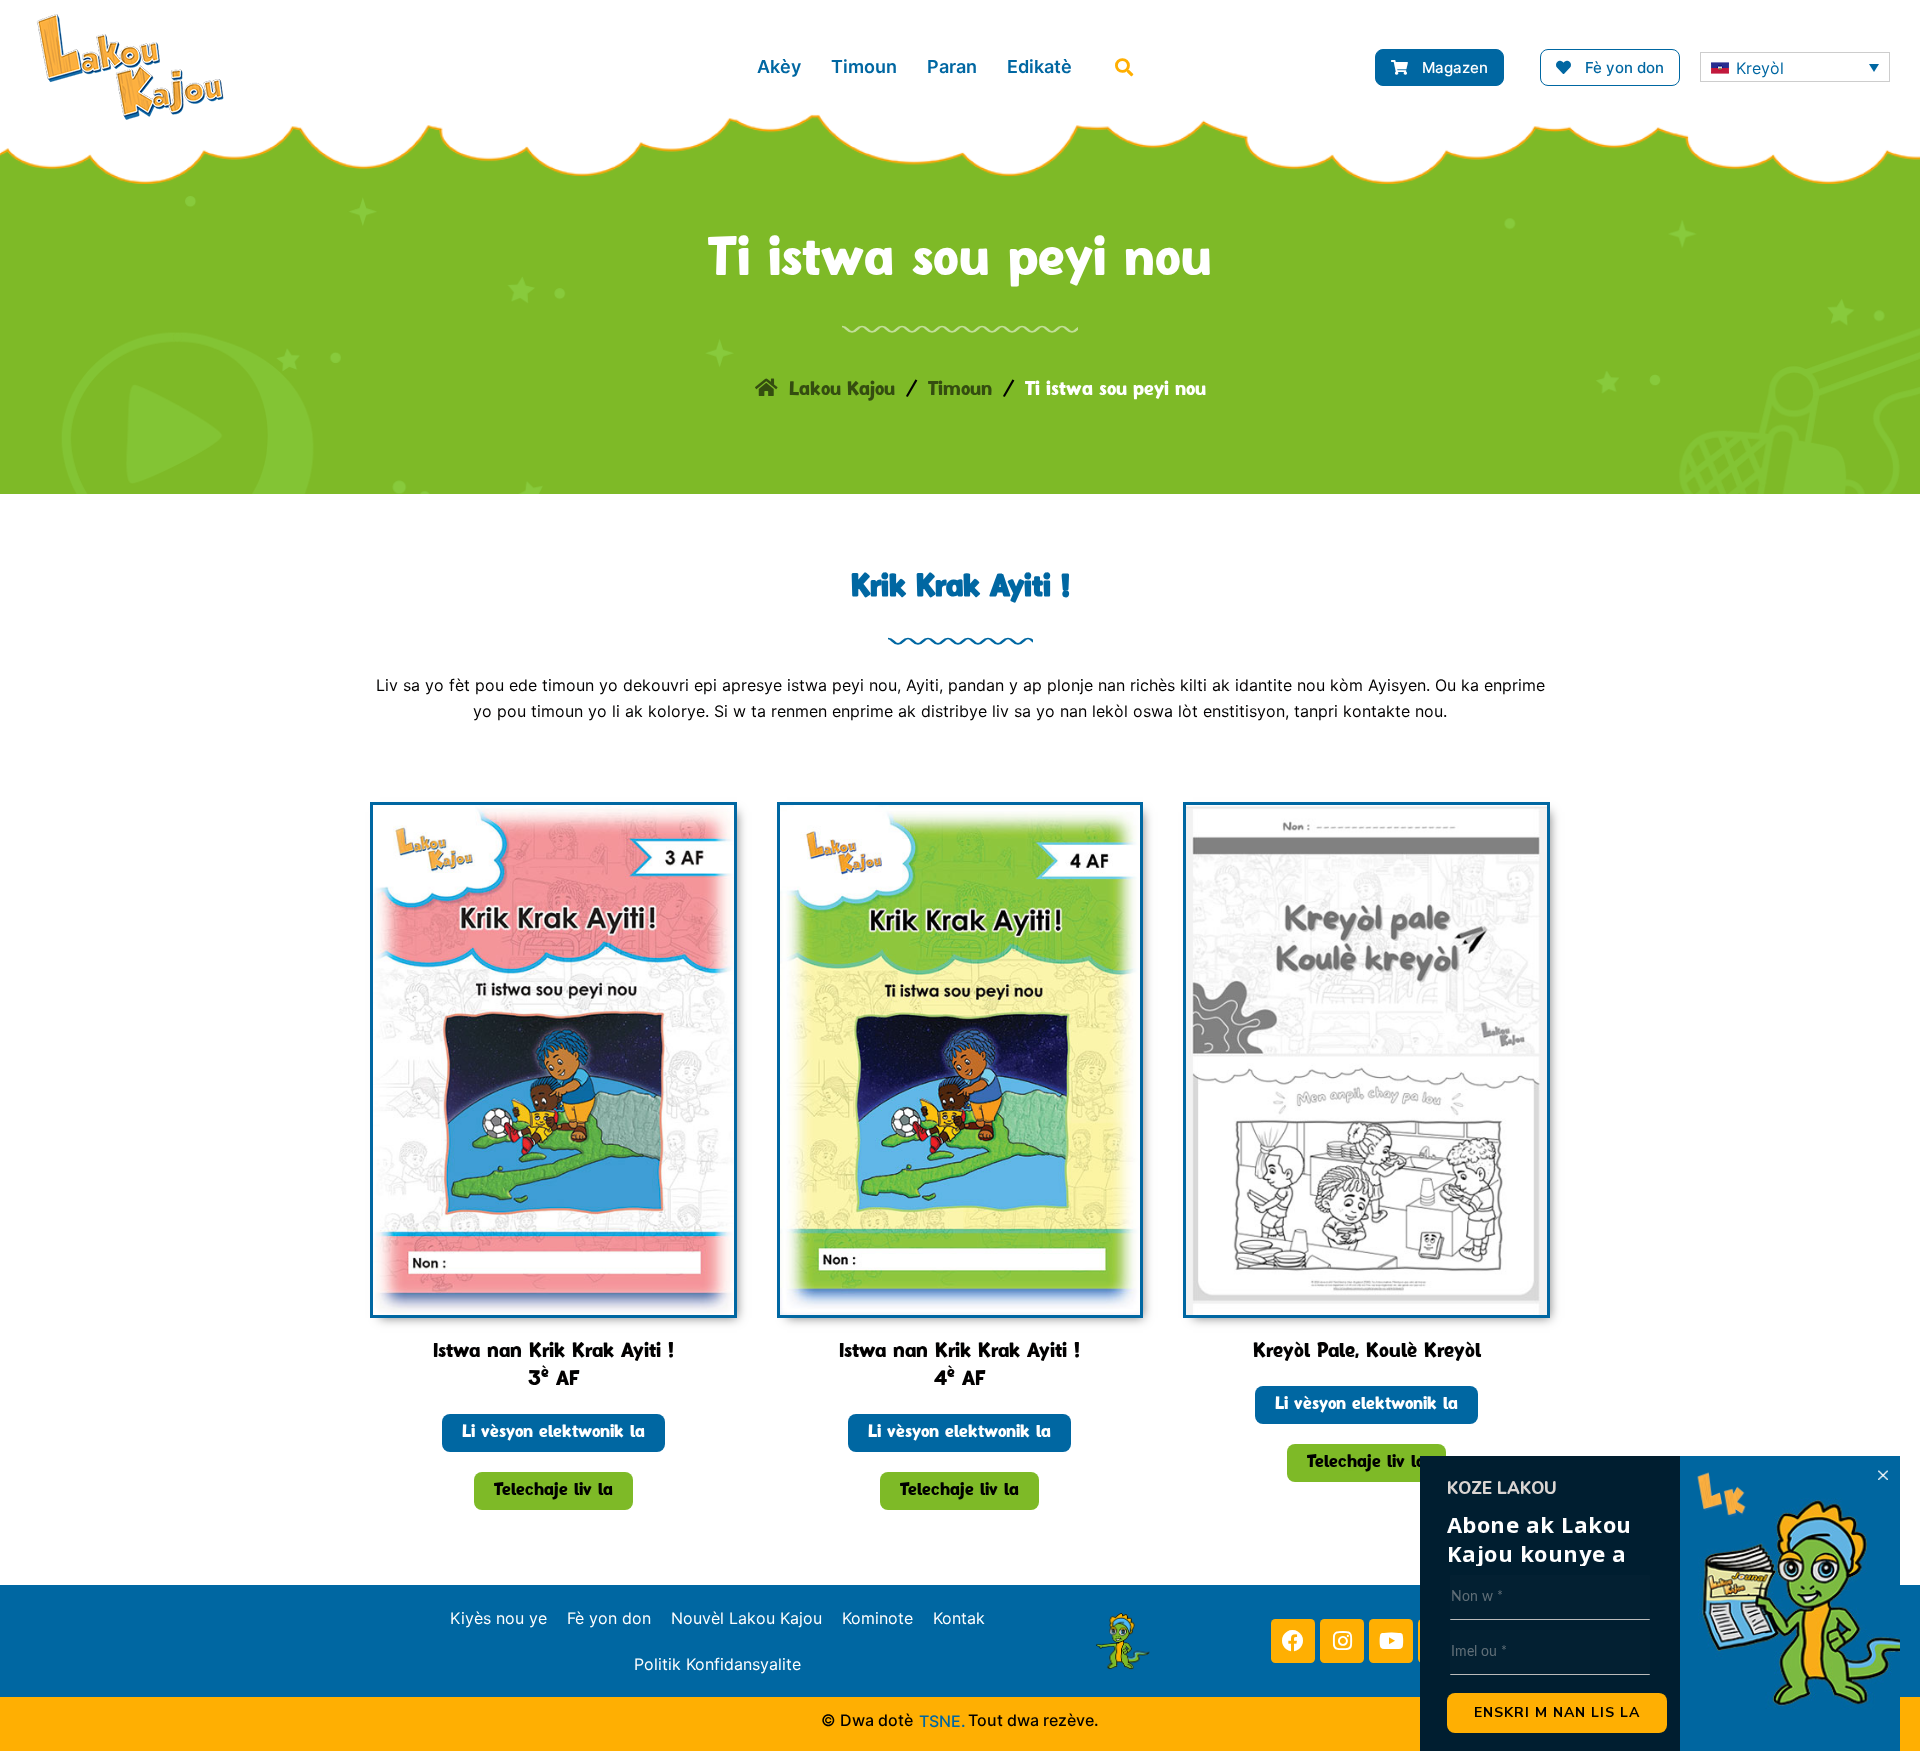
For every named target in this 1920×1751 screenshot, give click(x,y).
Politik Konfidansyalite (717, 1664)
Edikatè (1039, 66)
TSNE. (942, 1721)
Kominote (877, 1618)
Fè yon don (609, 1618)
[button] (1123, 67)
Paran (952, 66)
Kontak (959, 1618)
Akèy (779, 66)
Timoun (864, 66)
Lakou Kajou (842, 390)
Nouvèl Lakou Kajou (746, 1618)
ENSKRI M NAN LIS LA (1557, 1712)
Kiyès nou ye (498, 1618)
